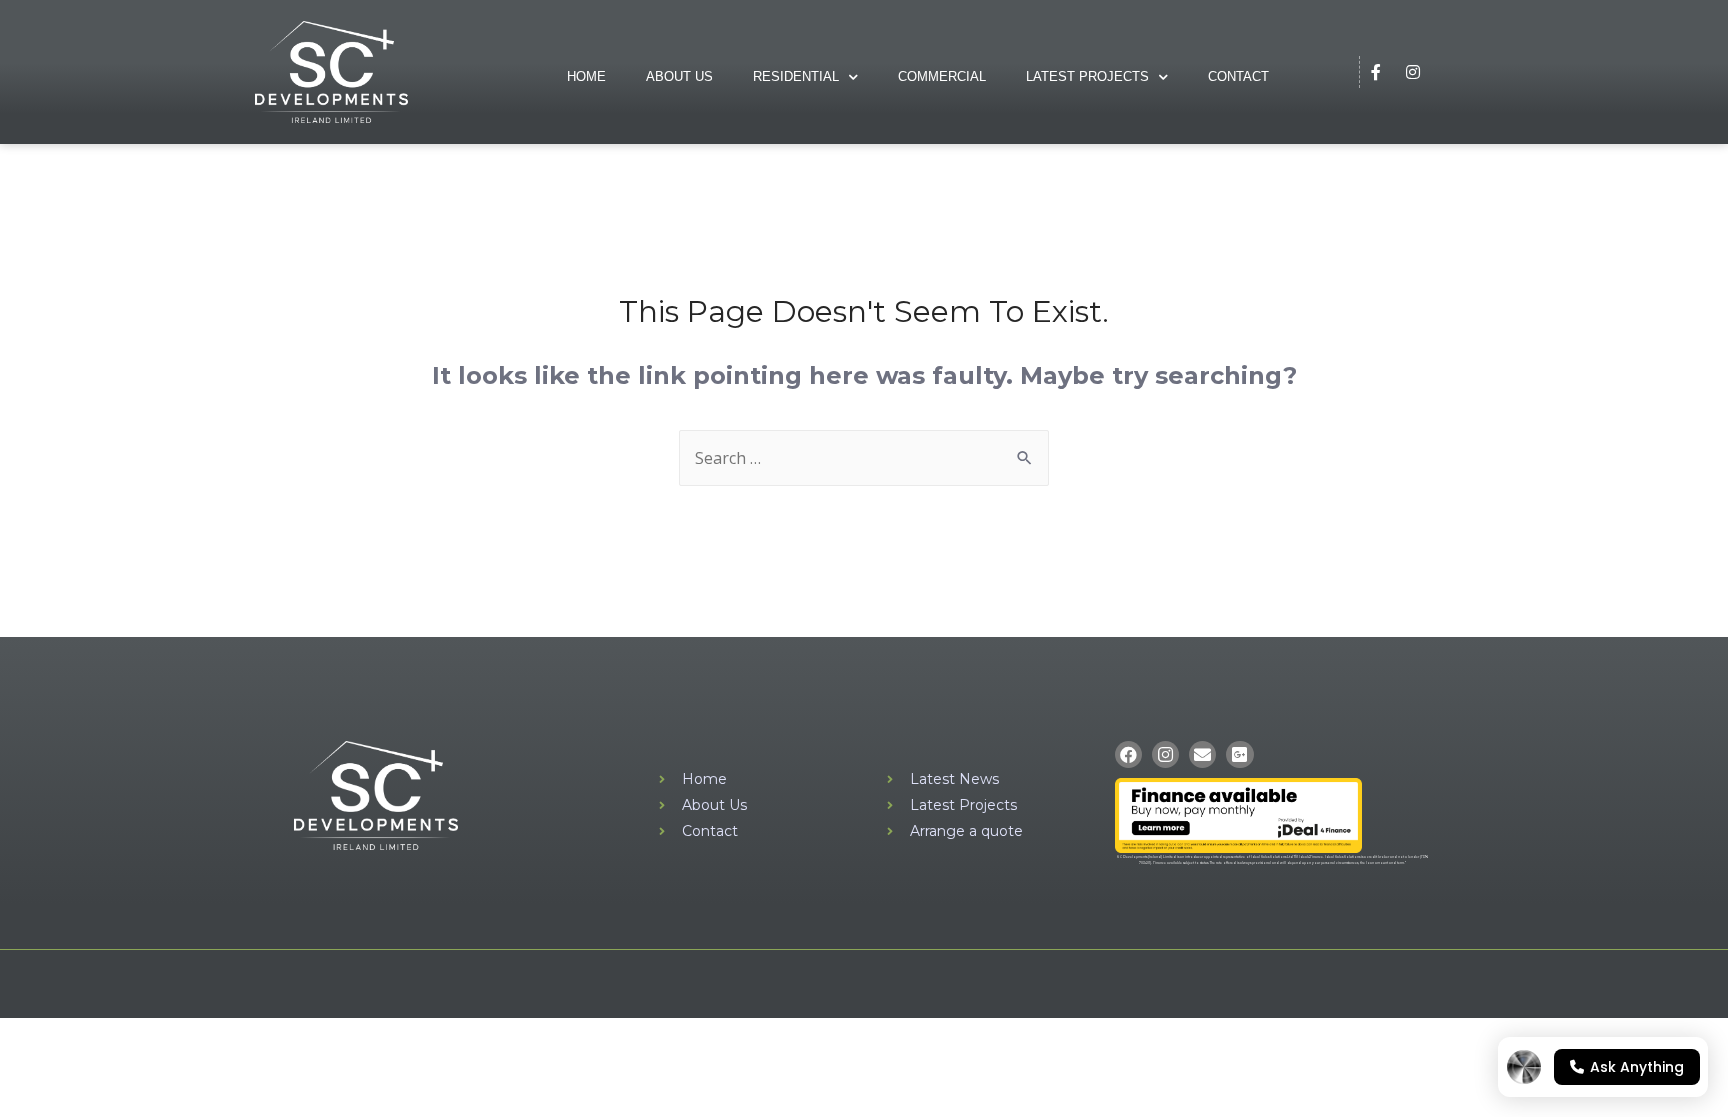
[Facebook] (1128, 754)
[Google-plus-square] (1239, 754)
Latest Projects (1087, 76)
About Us (679, 76)
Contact (1238, 76)
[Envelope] (1202, 754)
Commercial (942, 76)
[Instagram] (1413, 72)
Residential (796, 76)
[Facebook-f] (1376, 72)
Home (586, 76)
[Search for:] (864, 458)
